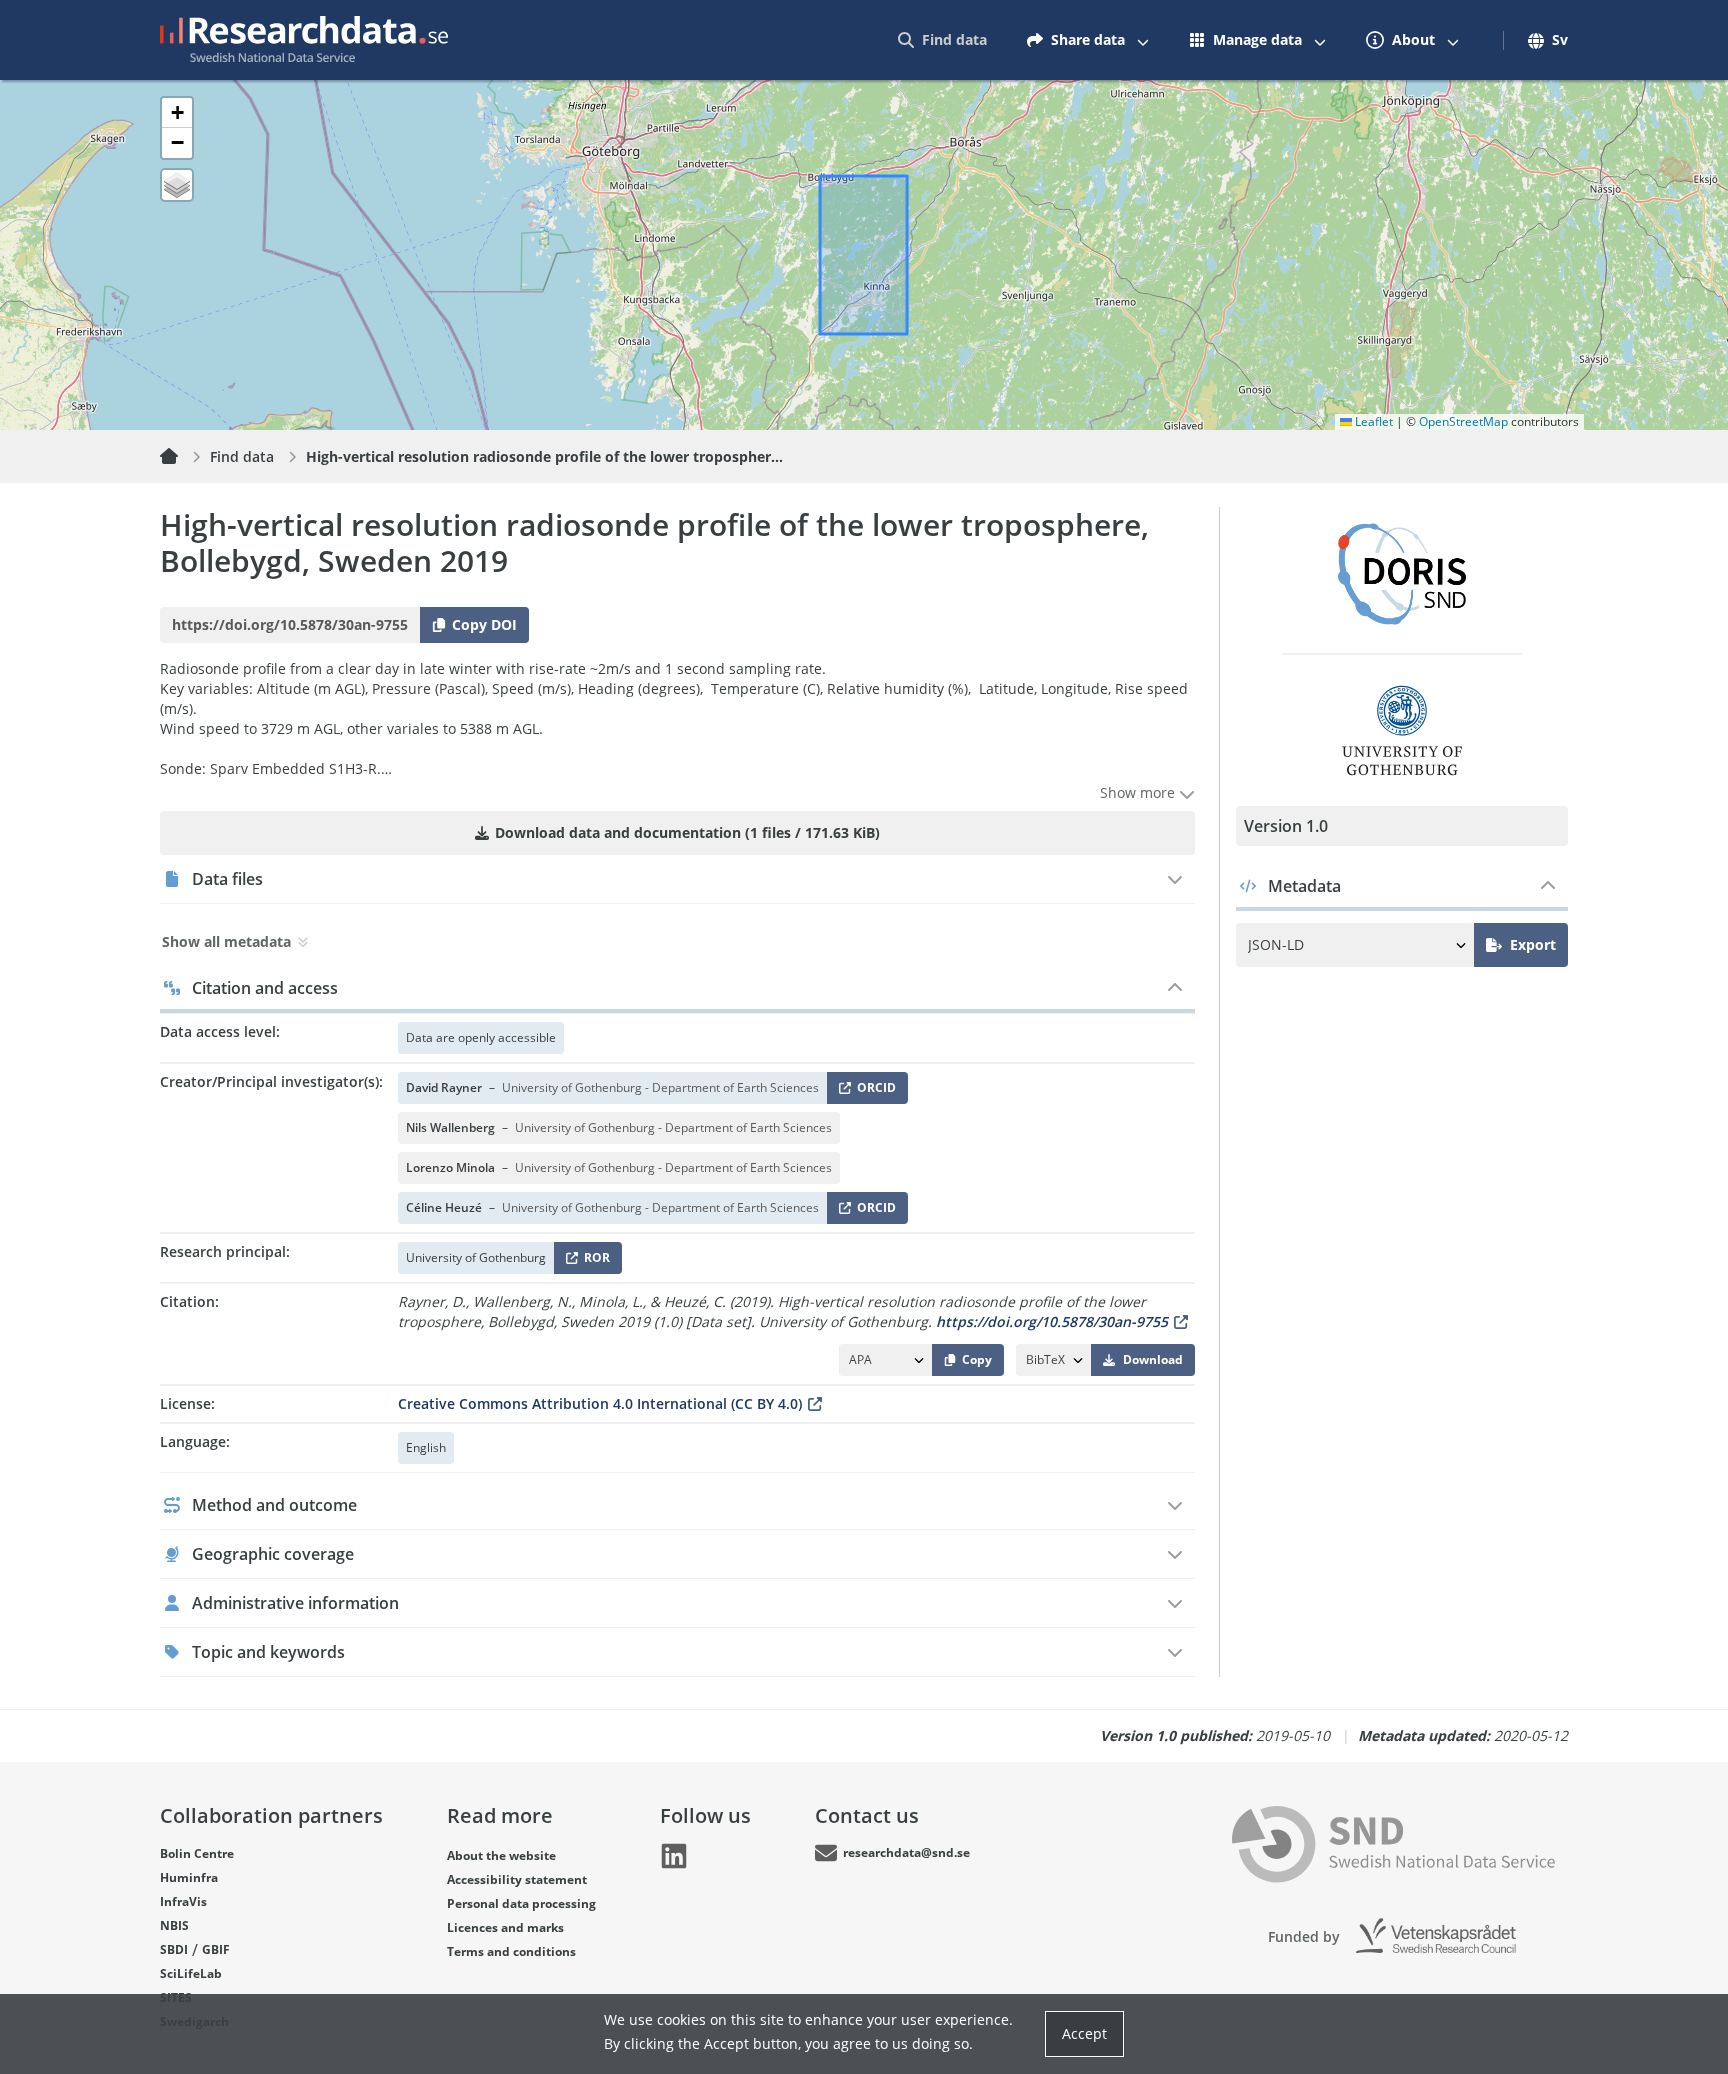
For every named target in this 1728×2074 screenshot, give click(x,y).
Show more (1139, 792)
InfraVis (183, 1901)
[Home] (181, 457)
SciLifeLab (191, 1973)
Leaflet (1372, 421)
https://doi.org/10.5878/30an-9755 (1052, 1321)
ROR (593, 1261)
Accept (1084, 2033)
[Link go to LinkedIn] (674, 1856)
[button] (177, 113)
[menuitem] (942, 40)
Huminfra (189, 1877)
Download (1153, 1359)
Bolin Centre (197, 1853)
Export (1533, 944)
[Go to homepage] (304, 40)
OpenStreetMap (1463, 421)
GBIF (216, 1949)
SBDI (174, 1949)
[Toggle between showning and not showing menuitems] (1143, 40)
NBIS (174, 1925)
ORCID (873, 1091)
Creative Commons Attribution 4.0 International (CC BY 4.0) (600, 1403)
